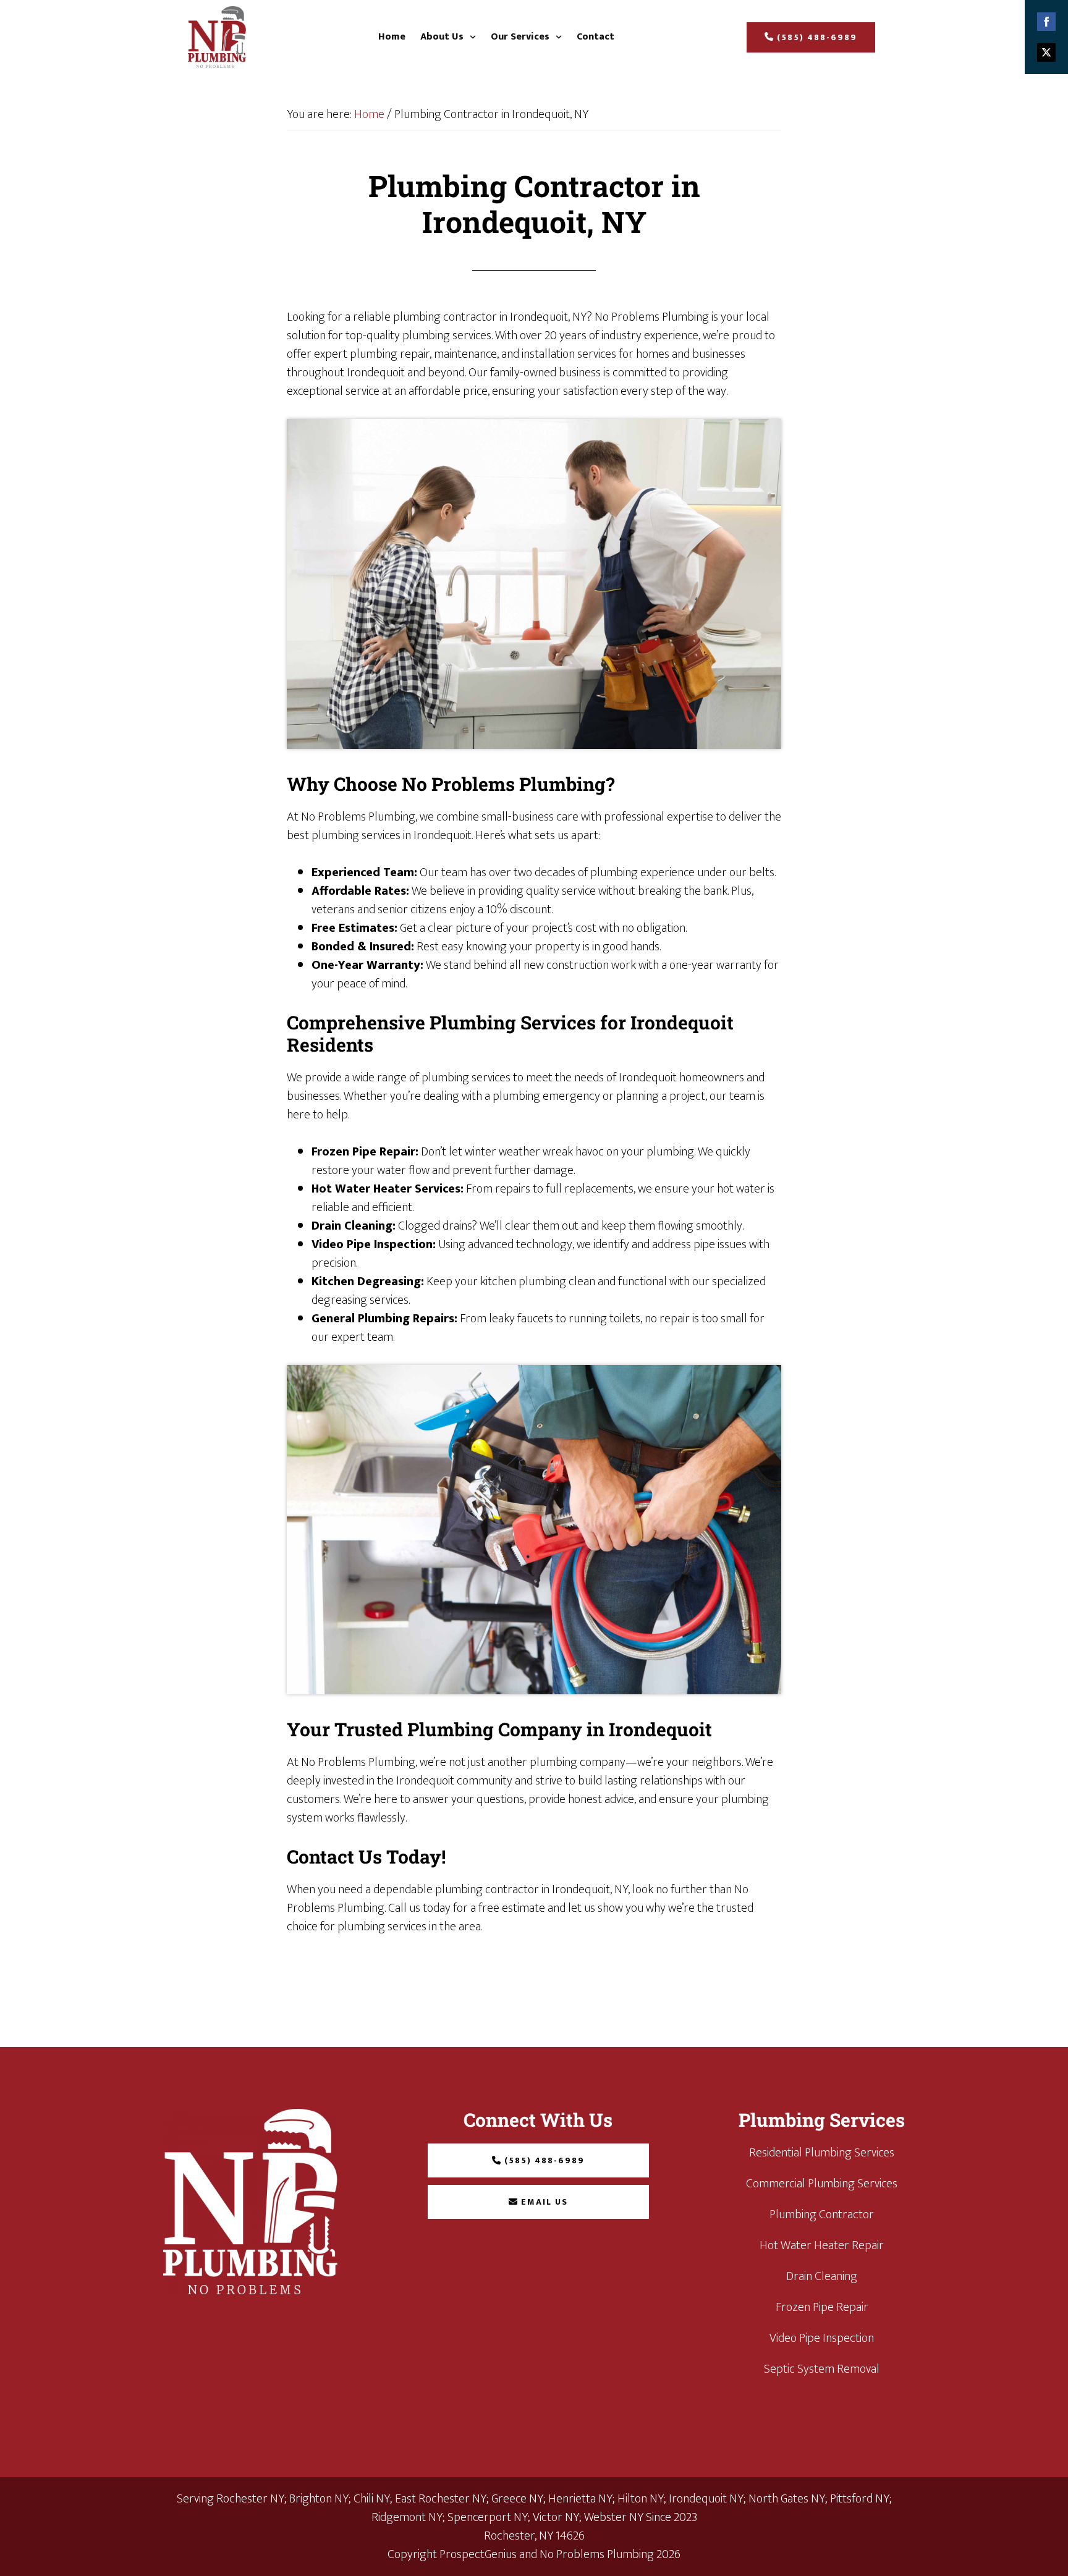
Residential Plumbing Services (822, 2153)
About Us (442, 37)
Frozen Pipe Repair (822, 2307)
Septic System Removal (822, 2369)
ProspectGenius (478, 2554)
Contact (595, 37)
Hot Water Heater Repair (822, 2245)
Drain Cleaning (822, 2276)
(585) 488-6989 (817, 37)
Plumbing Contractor (822, 2215)
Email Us (545, 2202)
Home (392, 37)
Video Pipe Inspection (822, 2338)
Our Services (520, 37)
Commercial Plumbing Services (822, 2184)
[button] (448, 37)
